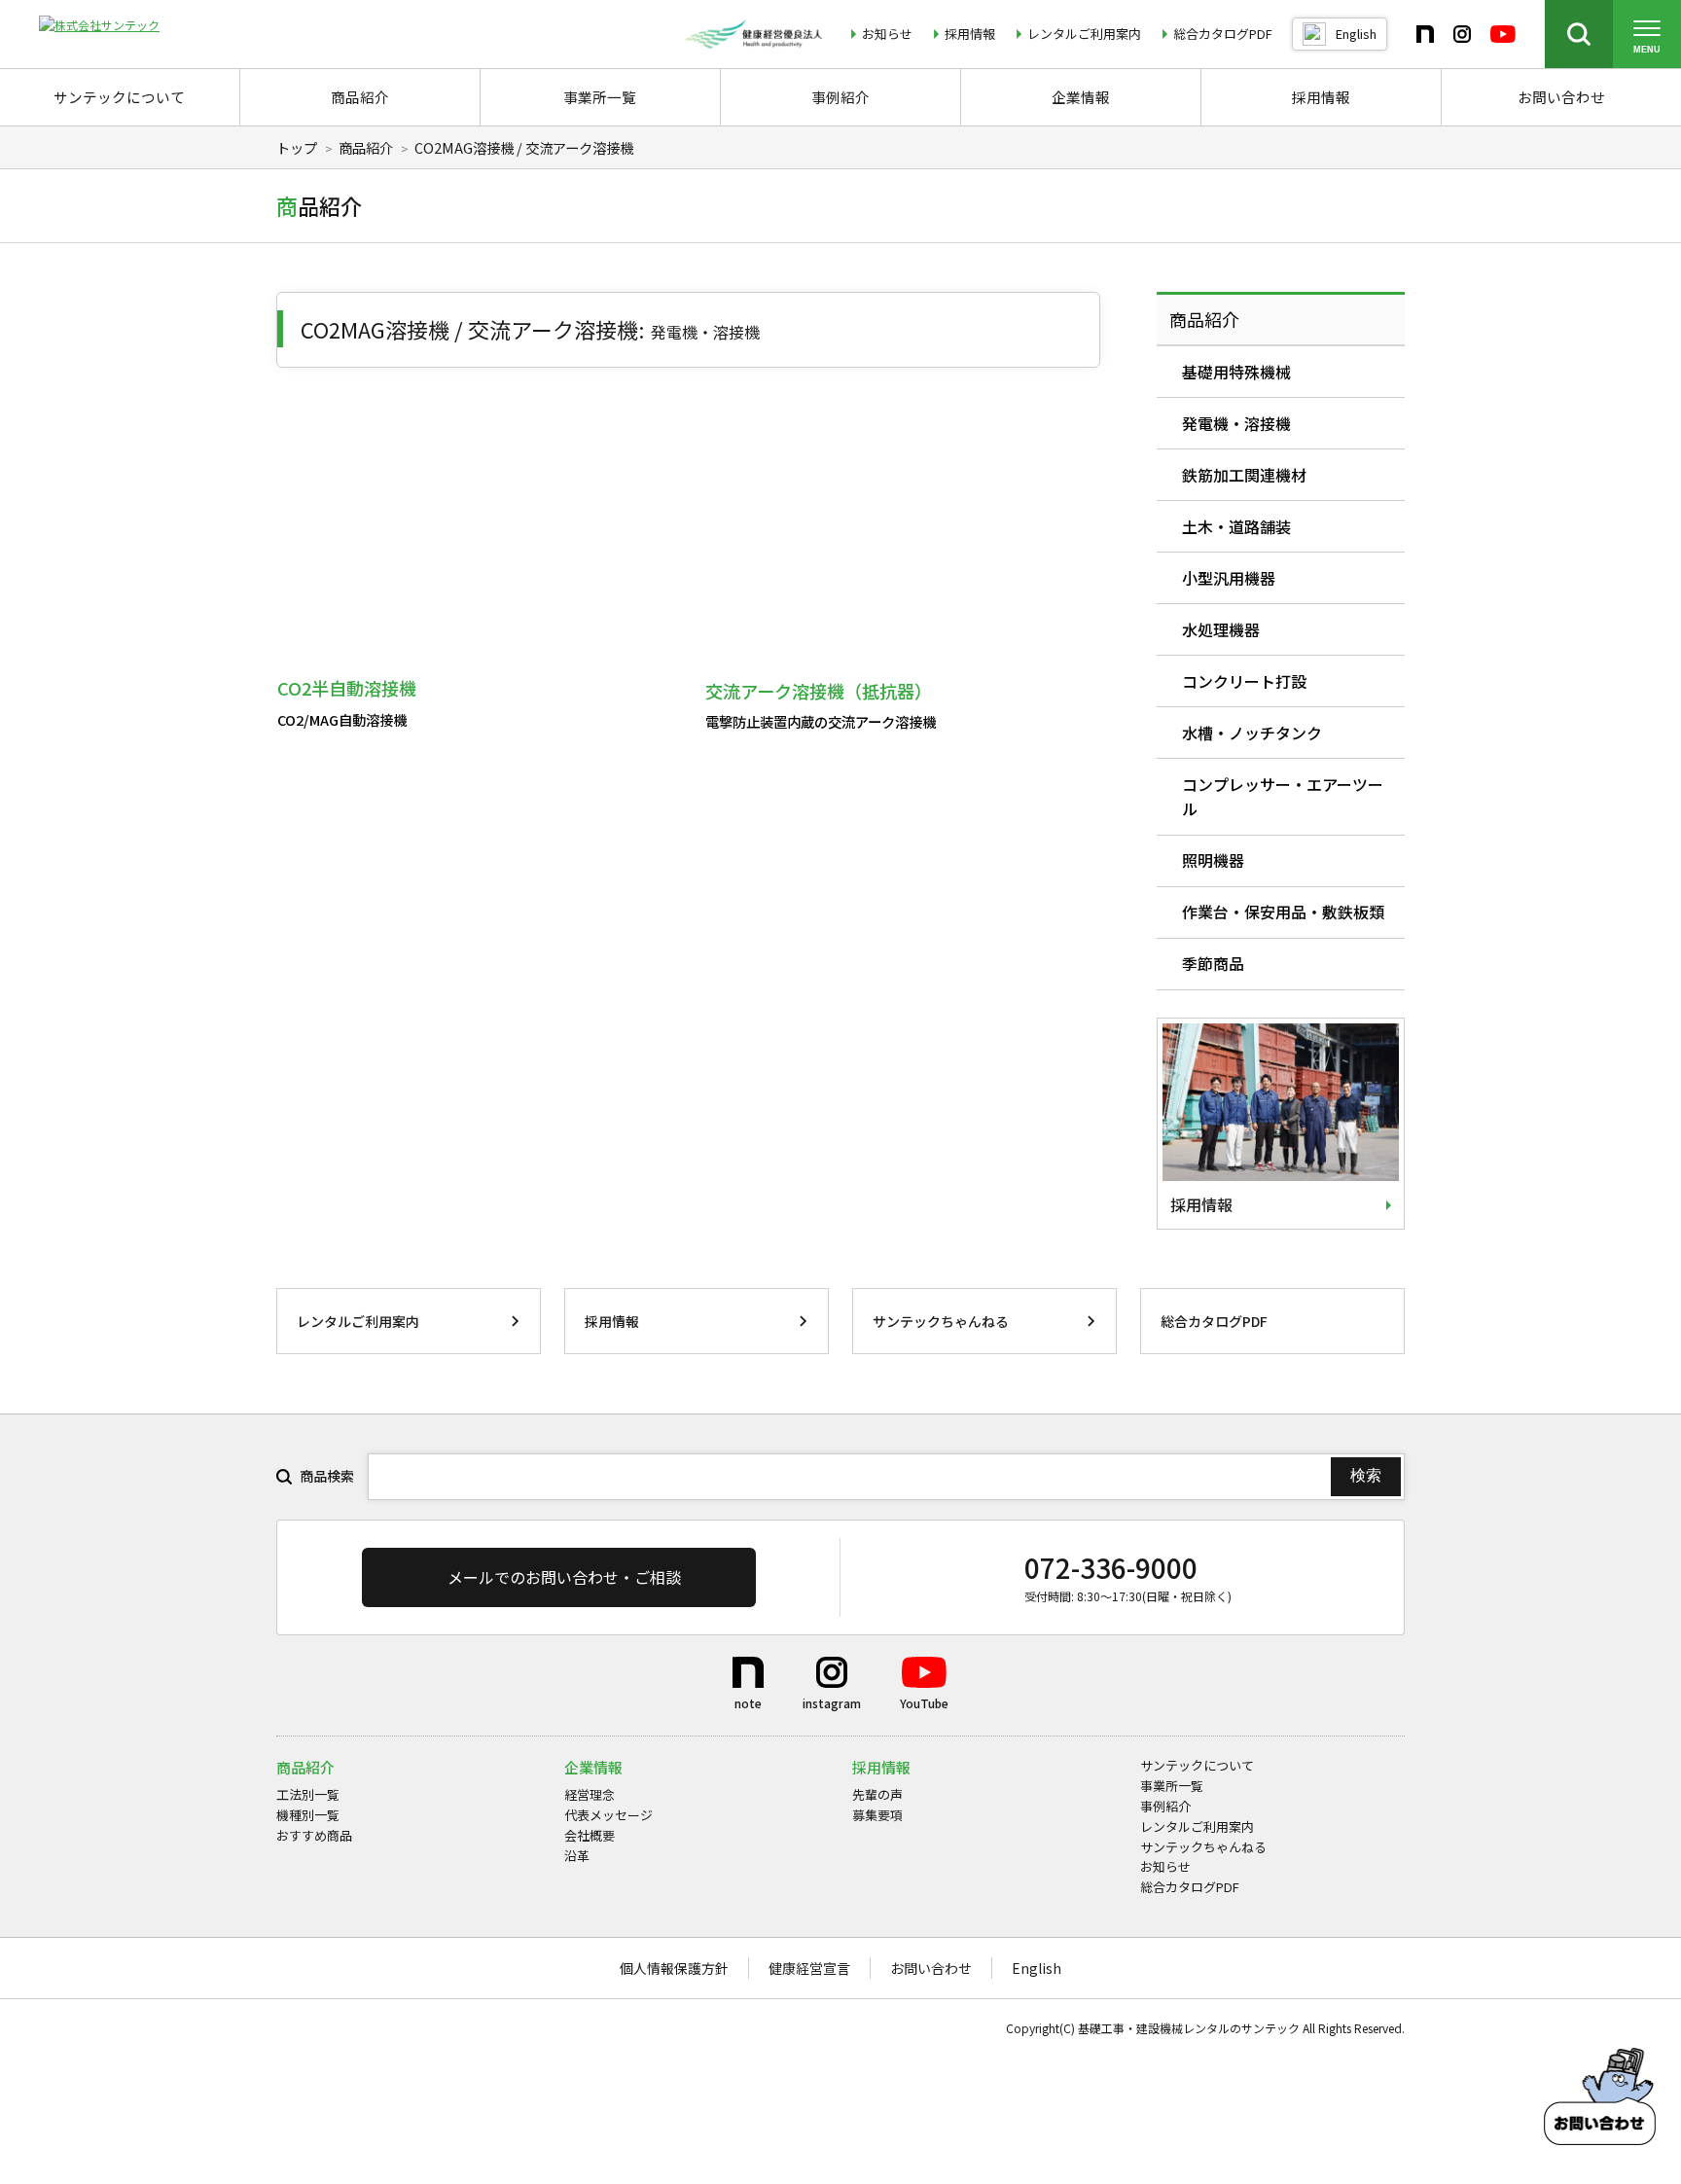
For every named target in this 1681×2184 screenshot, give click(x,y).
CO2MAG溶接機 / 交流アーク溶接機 (524, 147)
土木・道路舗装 (1236, 526)
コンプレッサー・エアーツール (1283, 797)
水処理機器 (1221, 629)
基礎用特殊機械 (1236, 372)
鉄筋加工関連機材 (1244, 475)
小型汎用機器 (1229, 578)
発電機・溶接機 (1236, 423)
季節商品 (1213, 963)
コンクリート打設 (1244, 681)
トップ (297, 147)
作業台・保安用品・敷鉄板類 (1283, 912)
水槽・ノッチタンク (1252, 733)
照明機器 (1213, 860)
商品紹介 (366, 147)
